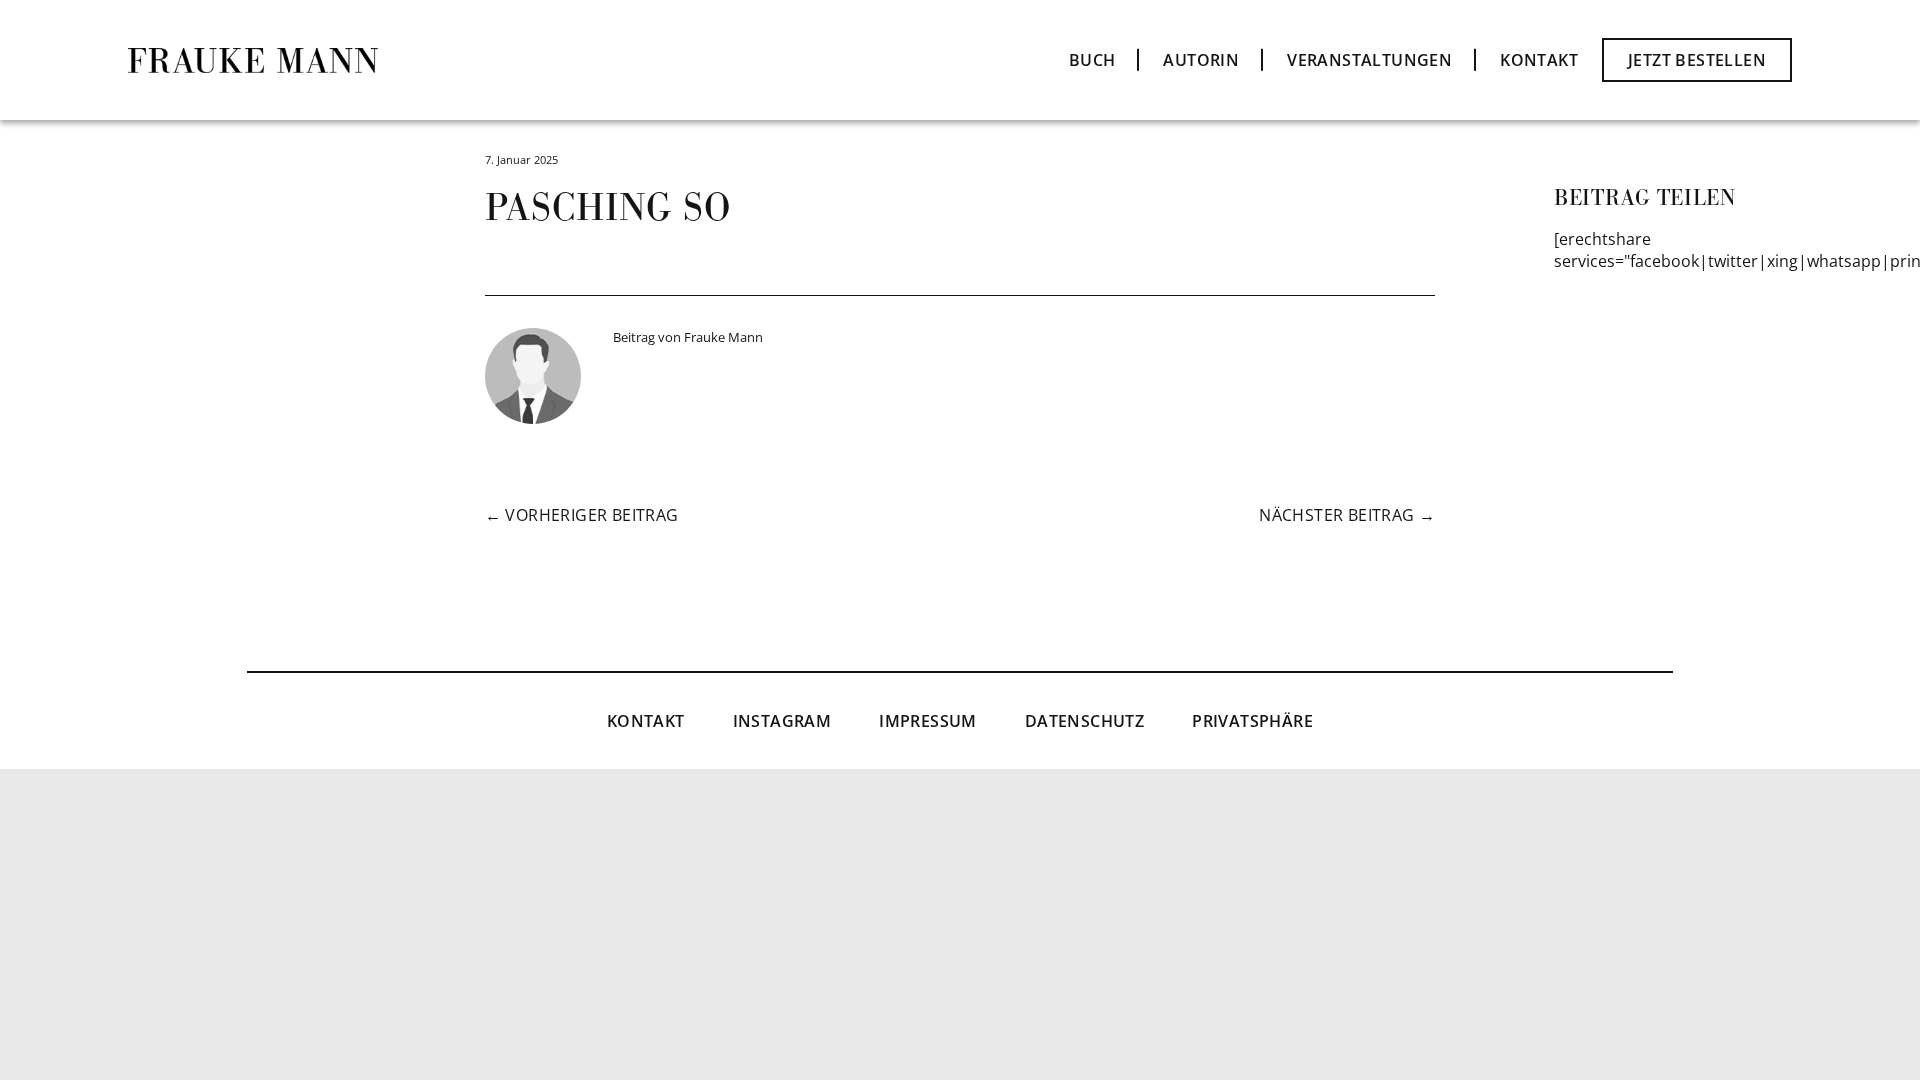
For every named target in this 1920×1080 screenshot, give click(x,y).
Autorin (1201, 60)
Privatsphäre (1252, 721)
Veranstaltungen (1369, 60)
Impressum (928, 721)
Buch (1092, 60)
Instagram (782, 721)
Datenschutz (1084, 721)
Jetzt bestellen (1697, 60)
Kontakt (1539, 60)
